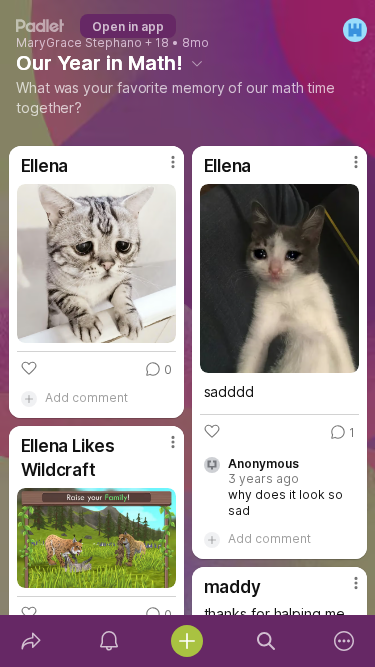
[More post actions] (160, 170)
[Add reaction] (29, 368)
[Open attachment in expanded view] (96, 263)
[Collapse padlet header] (197, 63)
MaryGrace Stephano (79, 43)
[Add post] (187, 641)
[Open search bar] (266, 641)
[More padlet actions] (344, 641)
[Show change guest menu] (355, 30)
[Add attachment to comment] (29, 398)
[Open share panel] (31, 641)
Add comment (86, 397)
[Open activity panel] (109, 641)
